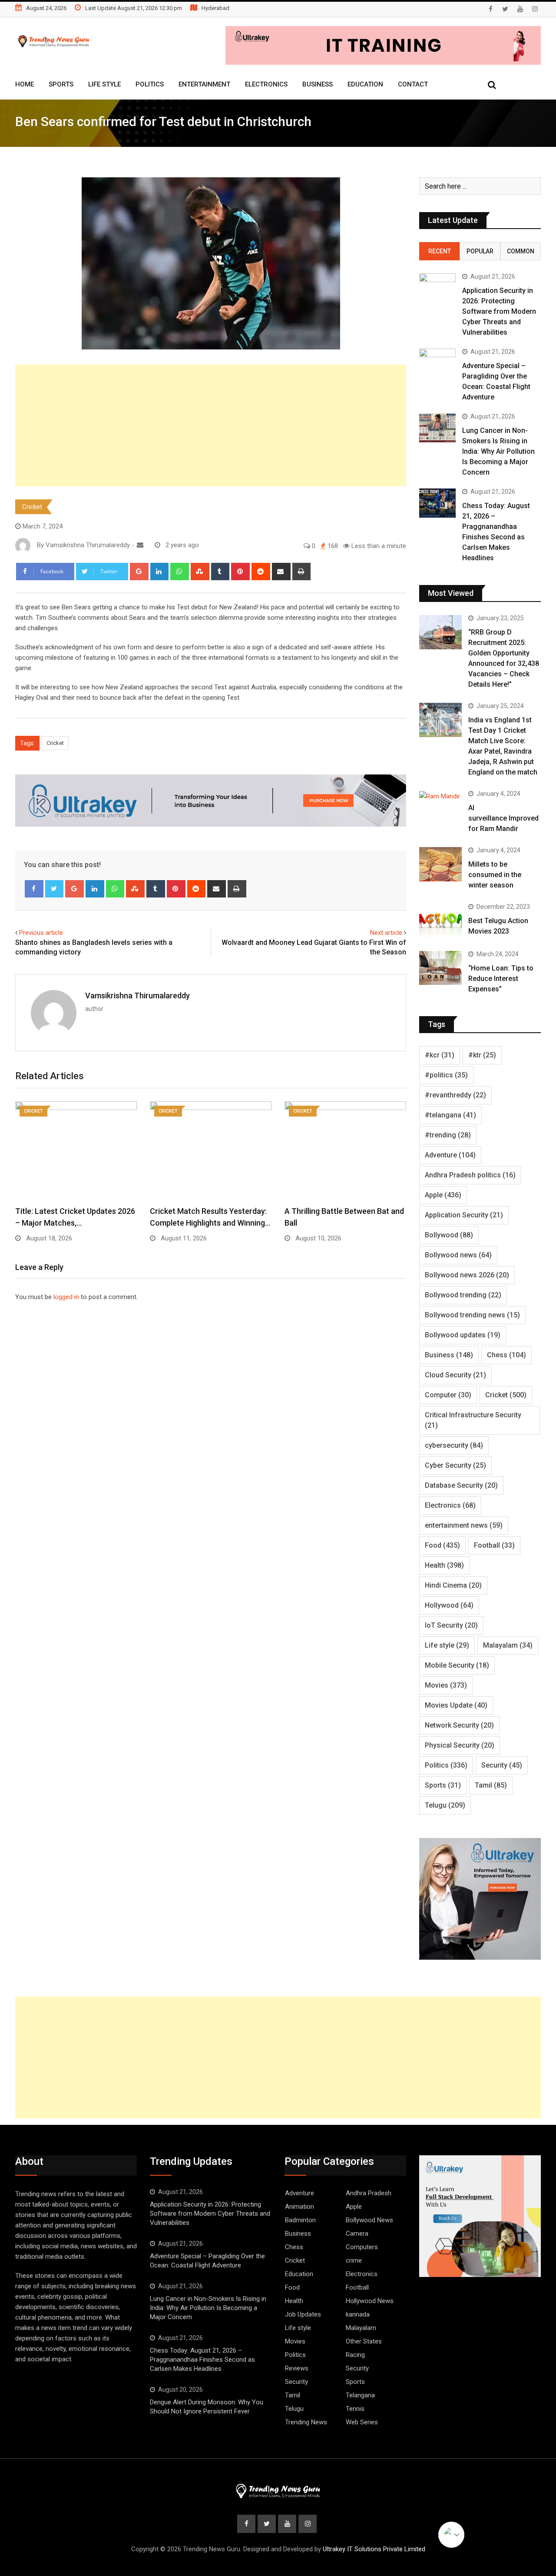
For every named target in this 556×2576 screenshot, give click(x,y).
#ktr (482, 1055)
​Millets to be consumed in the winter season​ (495, 875)
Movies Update (456, 1705)
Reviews (297, 2368)
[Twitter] (55, 889)
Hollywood (449, 1605)
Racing (355, 2355)
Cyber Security (455, 1465)
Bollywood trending (463, 1295)
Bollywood (449, 1235)
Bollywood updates (463, 1335)
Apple (443, 1195)
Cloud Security (455, 1375)
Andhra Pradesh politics (470, 1175)
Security (502, 1765)
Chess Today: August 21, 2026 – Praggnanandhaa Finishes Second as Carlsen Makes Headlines (202, 2360)
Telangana (360, 2395)
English (451, 2535)
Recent (440, 251)
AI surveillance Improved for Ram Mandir (503, 818)
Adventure (450, 1155)
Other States (364, 2341)
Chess (506, 1355)
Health (444, 1565)
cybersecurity (454, 1445)
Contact (413, 84)
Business (318, 84)
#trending (448, 1135)
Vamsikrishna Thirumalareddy (137, 995)
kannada (358, 2314)
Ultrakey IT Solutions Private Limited (374, 2549)
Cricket (32, 507)
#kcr (440, 1055)
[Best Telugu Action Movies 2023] (440, 921)
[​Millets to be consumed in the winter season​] (440, 864)
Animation (300, 2207)
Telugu (445, 1805)
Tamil (491, 1785)
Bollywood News (369, 2220)
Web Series (362, 2422)
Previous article (41, 933)
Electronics (266, 84)
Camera (357, 2234)
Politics (150, 84)
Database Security (461, 1485)
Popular (480, 251)
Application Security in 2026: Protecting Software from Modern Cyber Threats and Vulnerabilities (499, 311)
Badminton (300, 2220)
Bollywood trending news (472, 1315)
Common (521, 251)
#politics (446, 1075)
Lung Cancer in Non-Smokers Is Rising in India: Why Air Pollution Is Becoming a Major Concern (498, 451)
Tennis (355, 2409)
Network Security (459, 1725)
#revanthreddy (455, 1095)
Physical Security (460, 1745)
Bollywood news (458, 1255)
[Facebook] (34, 889)
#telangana (450, 1115)
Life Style (104, 84)
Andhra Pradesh (369, 2193)
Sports (61, 84)
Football (494, 1545)
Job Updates (303, 2314)
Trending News (306, 2422)
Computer (448, 1395)
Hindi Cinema (453, 1585)
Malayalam (508, 1645)
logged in (66, 1297)
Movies (446, 1685)
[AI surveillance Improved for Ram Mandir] (440, 796)
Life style (447, 1645)
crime (354, 2260)
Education (365, 84)
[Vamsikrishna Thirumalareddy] (140, 545)
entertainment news (464, 1525)
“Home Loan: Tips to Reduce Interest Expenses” (501, 979)
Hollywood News (370, 2301)
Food (442, 1545)
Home (25, 84)
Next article (386, 933)
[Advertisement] (211, 425)
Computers (362, 2247)
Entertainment (204, 84)
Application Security (464, 1215)
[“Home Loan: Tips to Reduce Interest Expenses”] (440, 968)
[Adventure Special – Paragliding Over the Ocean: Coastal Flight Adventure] (437, 363)
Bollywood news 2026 (467, 1275)
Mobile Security (457, 1665)
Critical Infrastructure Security (473, 1420)
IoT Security (451, 1625)
